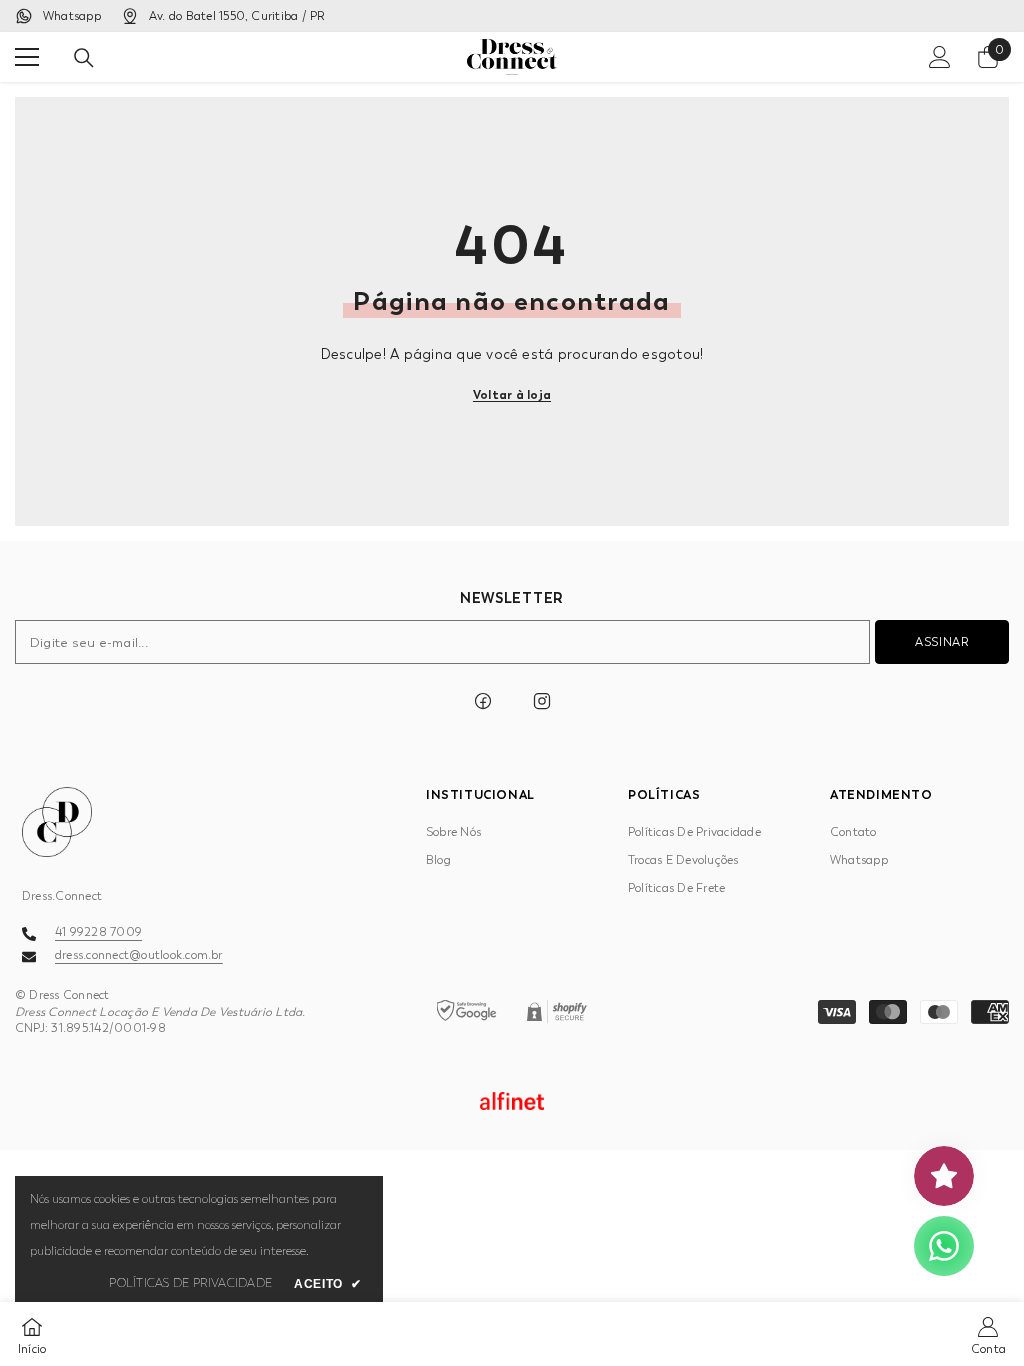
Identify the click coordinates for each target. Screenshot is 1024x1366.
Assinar (942, 642)
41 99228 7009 (98, 932)
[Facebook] (483, 701)
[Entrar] (940, 57)
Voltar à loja (512, 394)
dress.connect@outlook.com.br (139, 955)
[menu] (27, 57)
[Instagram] (542, 701)
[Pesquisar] (84, 58)
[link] (988, 1334)
